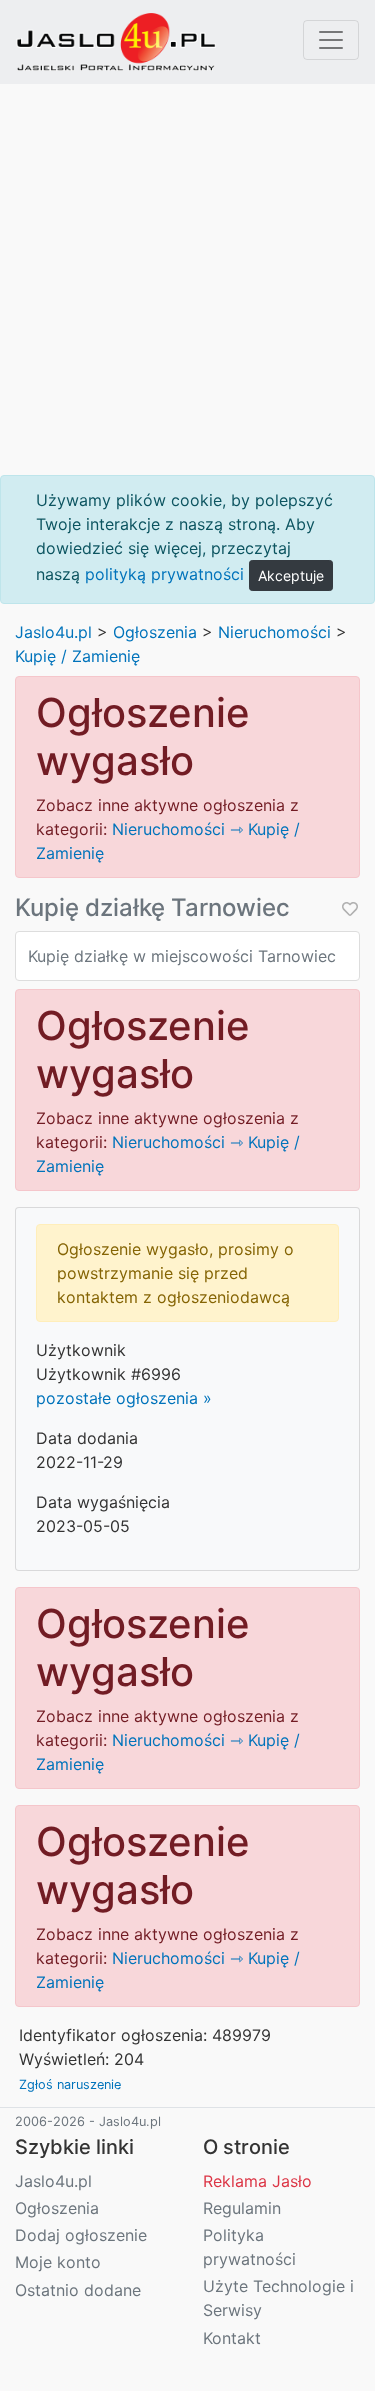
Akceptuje (291, 575)
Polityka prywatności (249, 2247)
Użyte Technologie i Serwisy (278, 2298)
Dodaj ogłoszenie (81, 2235)
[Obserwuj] (348, 908)
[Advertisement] (187, 279)
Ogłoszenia (155, 632)
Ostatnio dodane (78, 2290)
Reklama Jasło (257, 2181)
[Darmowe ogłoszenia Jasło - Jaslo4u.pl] (116, 42)
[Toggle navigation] (331, 40)
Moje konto (58, 2262)
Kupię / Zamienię (77, 656)
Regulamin (242, 2208)
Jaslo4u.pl (53, 632)
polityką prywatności (164, 574)
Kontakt (232, 2338)
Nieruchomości (274, 632)
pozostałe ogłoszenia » (124, 1398)
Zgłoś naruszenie (70, 2084)
